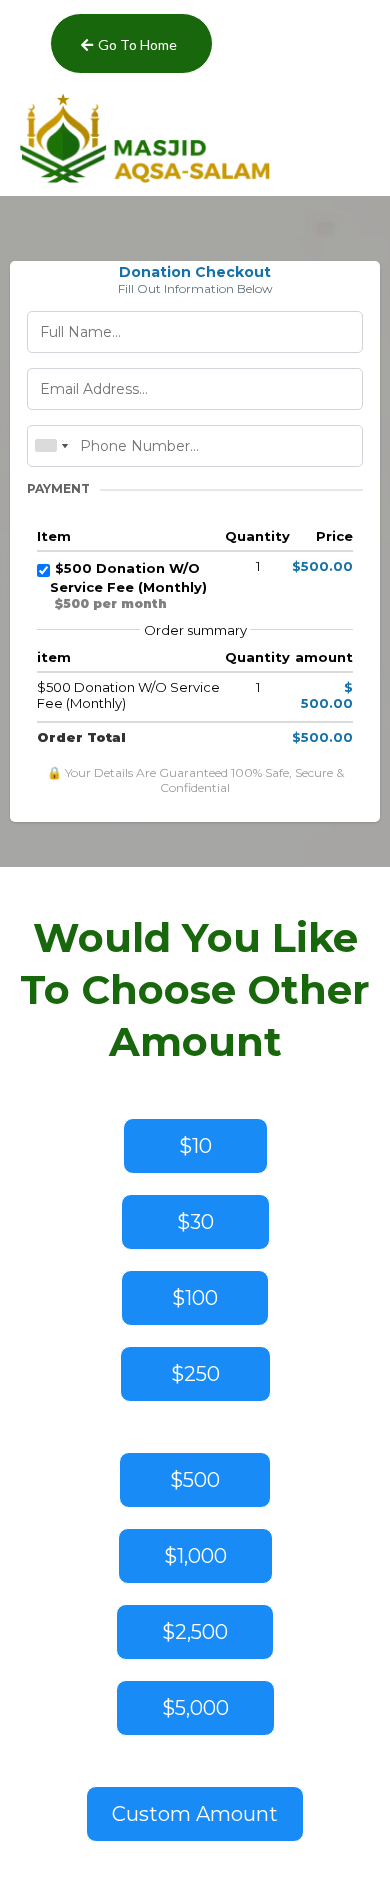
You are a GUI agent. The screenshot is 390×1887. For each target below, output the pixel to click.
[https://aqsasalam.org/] (195, 138)
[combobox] (51, 446)
